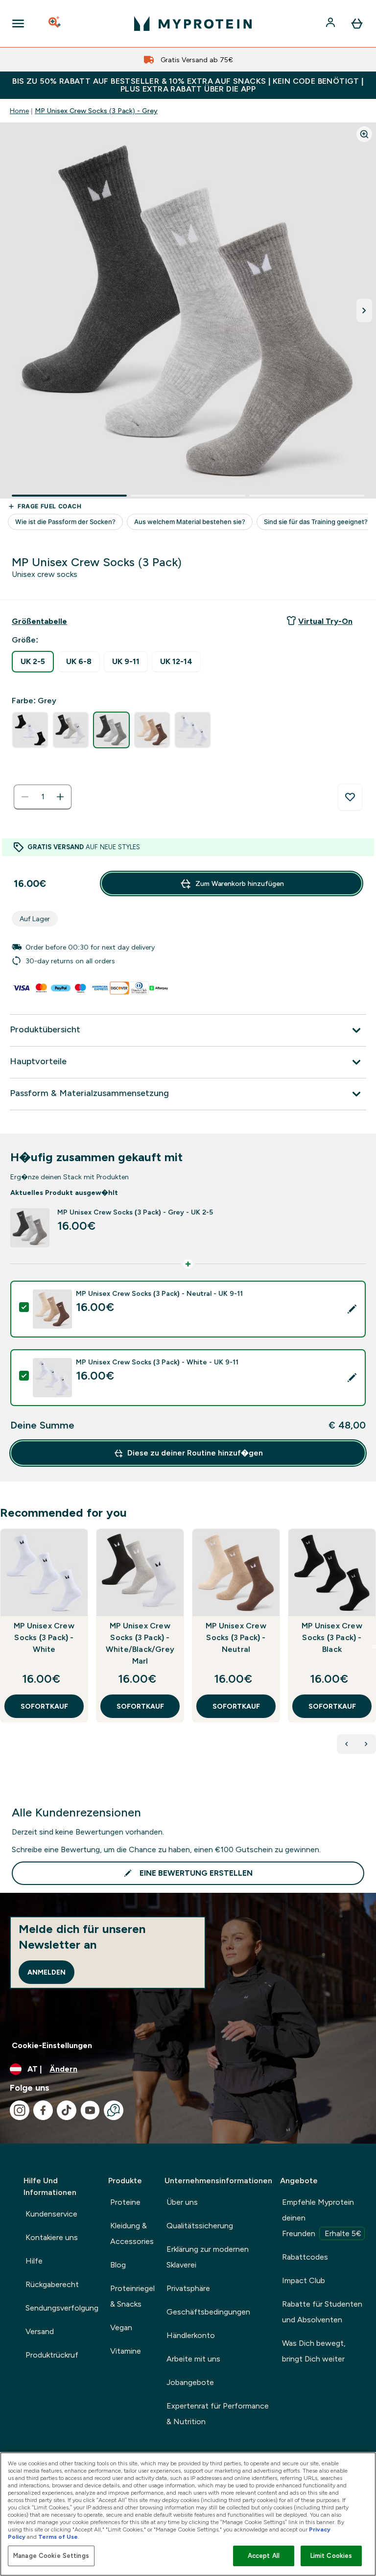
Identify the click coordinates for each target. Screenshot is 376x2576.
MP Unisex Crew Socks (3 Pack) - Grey (96, 111)
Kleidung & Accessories (132, 2233)
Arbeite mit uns (193, 2359)
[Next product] (366, 1744)
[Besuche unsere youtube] (90, 2110)
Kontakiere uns (52, 2237)
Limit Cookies (331, 2556)
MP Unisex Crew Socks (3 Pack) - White (44, 1637)
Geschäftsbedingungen (208, 2312)
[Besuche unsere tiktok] (67, 2110)
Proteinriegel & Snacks (132, 2296)
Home (19, 111)
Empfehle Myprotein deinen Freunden (322, 2218)
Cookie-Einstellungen (52, 2045)
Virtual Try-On (325, 621)
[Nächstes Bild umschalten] (364, 310)
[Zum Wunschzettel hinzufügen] (350, 797)
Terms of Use (58, 2537)
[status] (43, 797)
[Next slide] (374, 1647)
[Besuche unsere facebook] (43, 2110)
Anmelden (47, 1972)
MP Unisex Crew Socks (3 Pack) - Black (332, 1637)
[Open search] (55, 24)
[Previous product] (347, 1744)
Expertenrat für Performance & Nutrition (218, 2414)
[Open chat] (114, 2110)
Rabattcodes (305, 2257)
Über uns (182, 2202)
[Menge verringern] (25, 797)
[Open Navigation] (18, 24)
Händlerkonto (191, 2335)
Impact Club (304, 2280)
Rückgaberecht (52, 2284)
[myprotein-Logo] (193, 24)
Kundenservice (51, 2214)
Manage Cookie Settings (51, 2556)
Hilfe (34, 2261)
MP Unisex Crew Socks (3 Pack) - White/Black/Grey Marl (140, 1643)
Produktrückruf (52, 2355)
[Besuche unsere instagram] (20, 2110)
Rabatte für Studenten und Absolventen (322, 2312)
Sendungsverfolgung (62, 2308)
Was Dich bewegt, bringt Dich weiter (314, 2351)
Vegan (121, 2327)
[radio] (33, 662)
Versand (40, 2331)
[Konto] (331, 24)
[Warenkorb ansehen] (357, 24)
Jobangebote (190, 2382)
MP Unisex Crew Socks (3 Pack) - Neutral (236, 1637)
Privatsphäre (188, 2288)
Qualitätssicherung (200, 2226)
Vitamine (126, 2351)
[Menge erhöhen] (60, 797)
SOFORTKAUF (44, 1706)
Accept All (264, 2556)
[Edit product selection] (352, 1309)
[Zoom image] (364, 134)
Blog (118, 2265)
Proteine (125, 2202)
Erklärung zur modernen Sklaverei (208, 2257)
